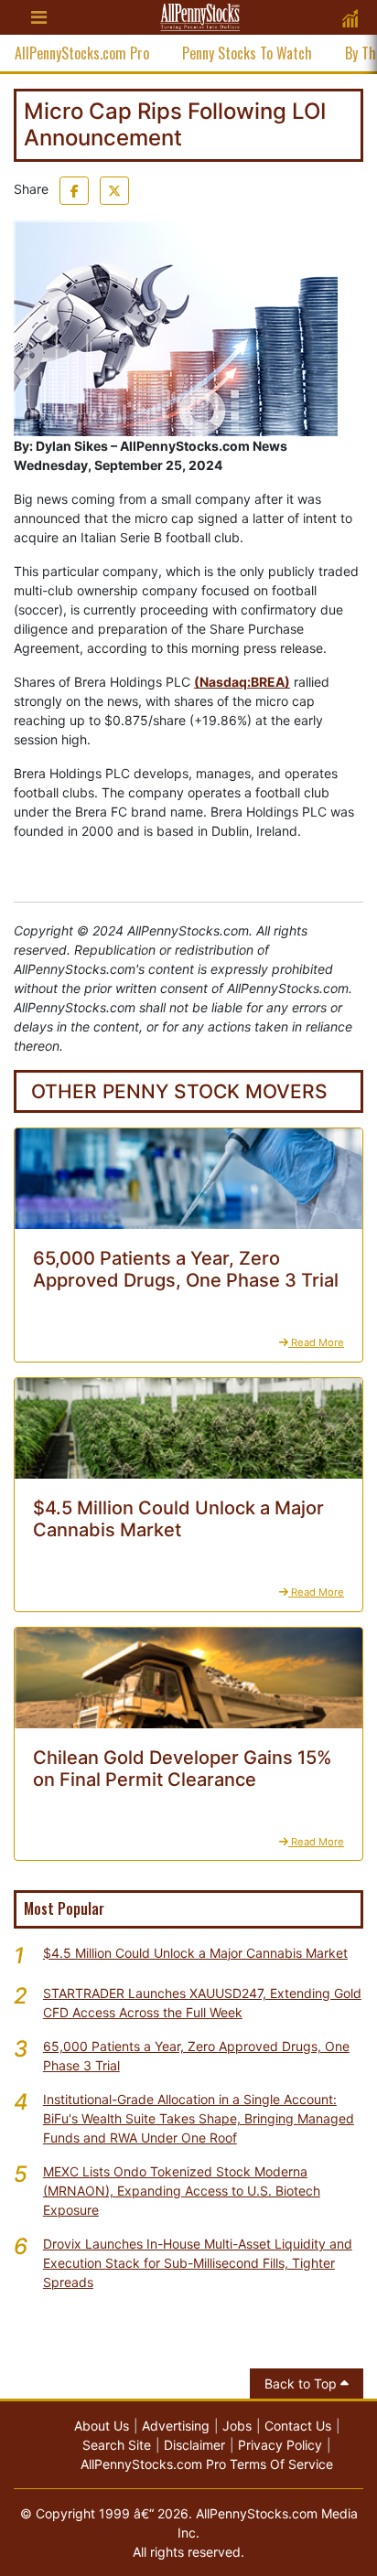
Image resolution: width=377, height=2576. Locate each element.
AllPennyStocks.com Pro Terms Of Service (207, 2464)
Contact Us (298, 2426)
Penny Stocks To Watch (247, 53)
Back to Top (302, 2384)
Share (31, 189)
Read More (316, 1342)
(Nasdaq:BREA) (242, 682)
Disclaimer (194, 2445)
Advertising (176, 2426)
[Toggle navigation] (38, 17)
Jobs (237, 2426)
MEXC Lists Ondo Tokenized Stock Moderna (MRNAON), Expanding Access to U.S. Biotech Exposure (182, 2191)
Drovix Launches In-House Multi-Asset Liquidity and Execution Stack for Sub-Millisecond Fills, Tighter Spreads (198, 2263)
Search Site (117, 2445)
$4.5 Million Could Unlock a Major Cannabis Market (195, 1953)
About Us (102, 2426)
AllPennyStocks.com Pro (82, 53)
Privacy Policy (280, 2445)
